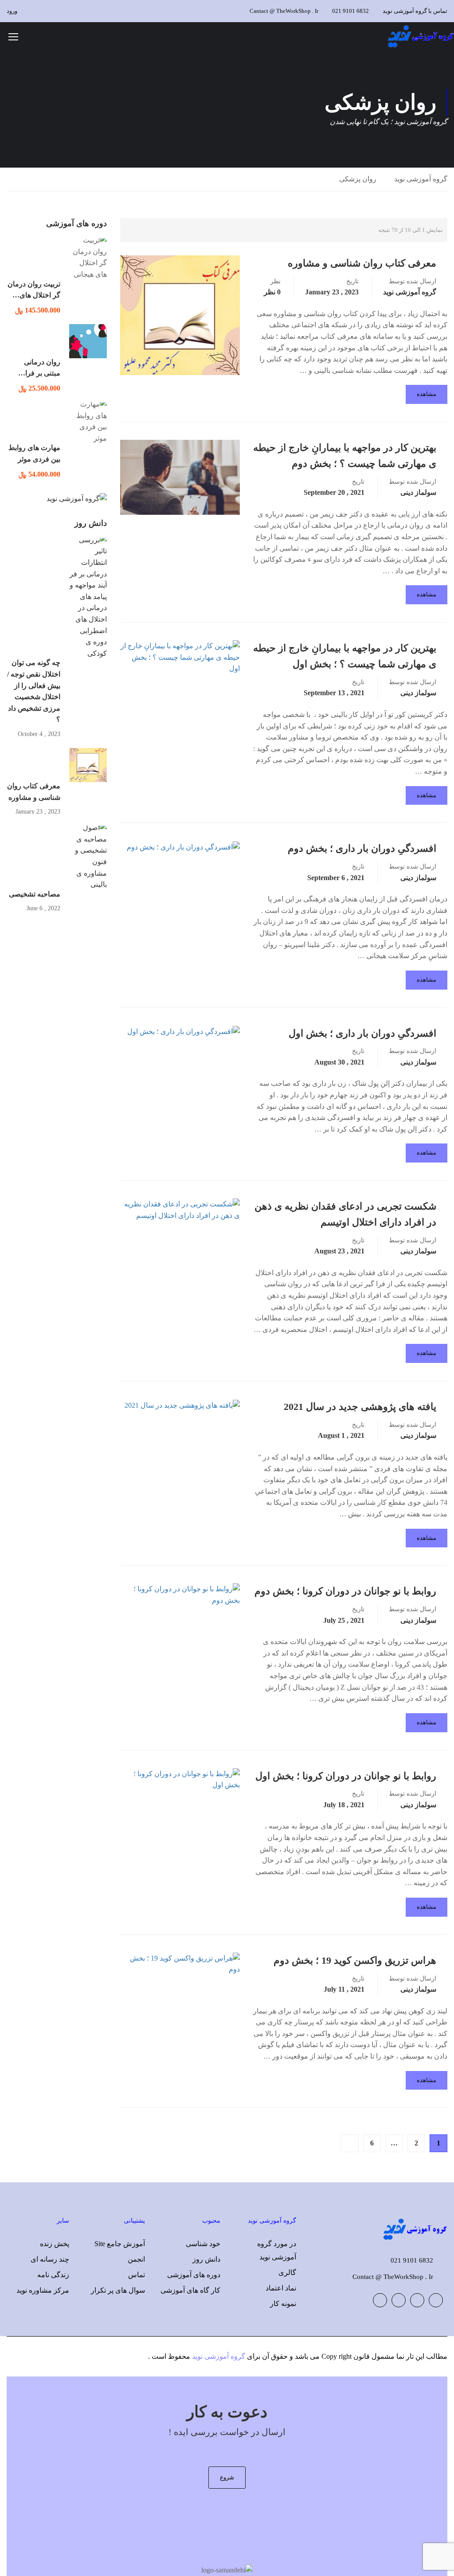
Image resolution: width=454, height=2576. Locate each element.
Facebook (436, 2300)
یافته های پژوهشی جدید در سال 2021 (360, 1407)
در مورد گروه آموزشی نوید (277, 2250)
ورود (12, 11)
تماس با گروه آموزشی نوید (415, 11)
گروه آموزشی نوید (421, 179)
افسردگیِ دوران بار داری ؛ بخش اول (362, 1033)
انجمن (136, 2259)
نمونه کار (283, 2304)
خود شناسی (203, 2244)
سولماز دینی (418, 492)
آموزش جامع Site (120, 2244)
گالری (287, 2273)
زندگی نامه (53, 2275)
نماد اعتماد (281, 2288)
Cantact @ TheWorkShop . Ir (284, 11)
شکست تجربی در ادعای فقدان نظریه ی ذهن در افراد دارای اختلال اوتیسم (345, 1214)
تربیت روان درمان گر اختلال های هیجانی (34, 295)
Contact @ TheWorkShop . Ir (393, 2277)
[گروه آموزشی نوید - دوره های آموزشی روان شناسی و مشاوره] (420, 36)
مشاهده (427, 394)
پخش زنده (55, 2244)
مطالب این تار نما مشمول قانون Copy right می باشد (371, 2356)
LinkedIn (399, 2300)
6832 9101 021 (350, 11)
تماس (137, 2275)
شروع (227, 2477)
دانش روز (206, 2259)
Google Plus (417, 2300)
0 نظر (272, 292)
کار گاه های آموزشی (190, 2290)
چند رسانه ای (50, 2259)
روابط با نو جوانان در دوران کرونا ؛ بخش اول (346, 1776)
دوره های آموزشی (194, 2275)
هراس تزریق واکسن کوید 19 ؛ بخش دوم (355, 1960)
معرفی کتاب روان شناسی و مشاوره (362, 263)
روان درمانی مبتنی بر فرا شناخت (42, 373)
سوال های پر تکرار (118, 2290)
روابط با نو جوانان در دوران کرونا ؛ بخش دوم (345, 1591)
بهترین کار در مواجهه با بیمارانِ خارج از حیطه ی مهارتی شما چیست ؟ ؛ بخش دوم (345, 456)
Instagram (380, 2300)
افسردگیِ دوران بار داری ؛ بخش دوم (362, 848)
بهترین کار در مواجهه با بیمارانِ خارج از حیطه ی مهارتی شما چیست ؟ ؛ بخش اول (345, 656)
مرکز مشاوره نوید (43, 2290)
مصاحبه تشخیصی (35, 894)
